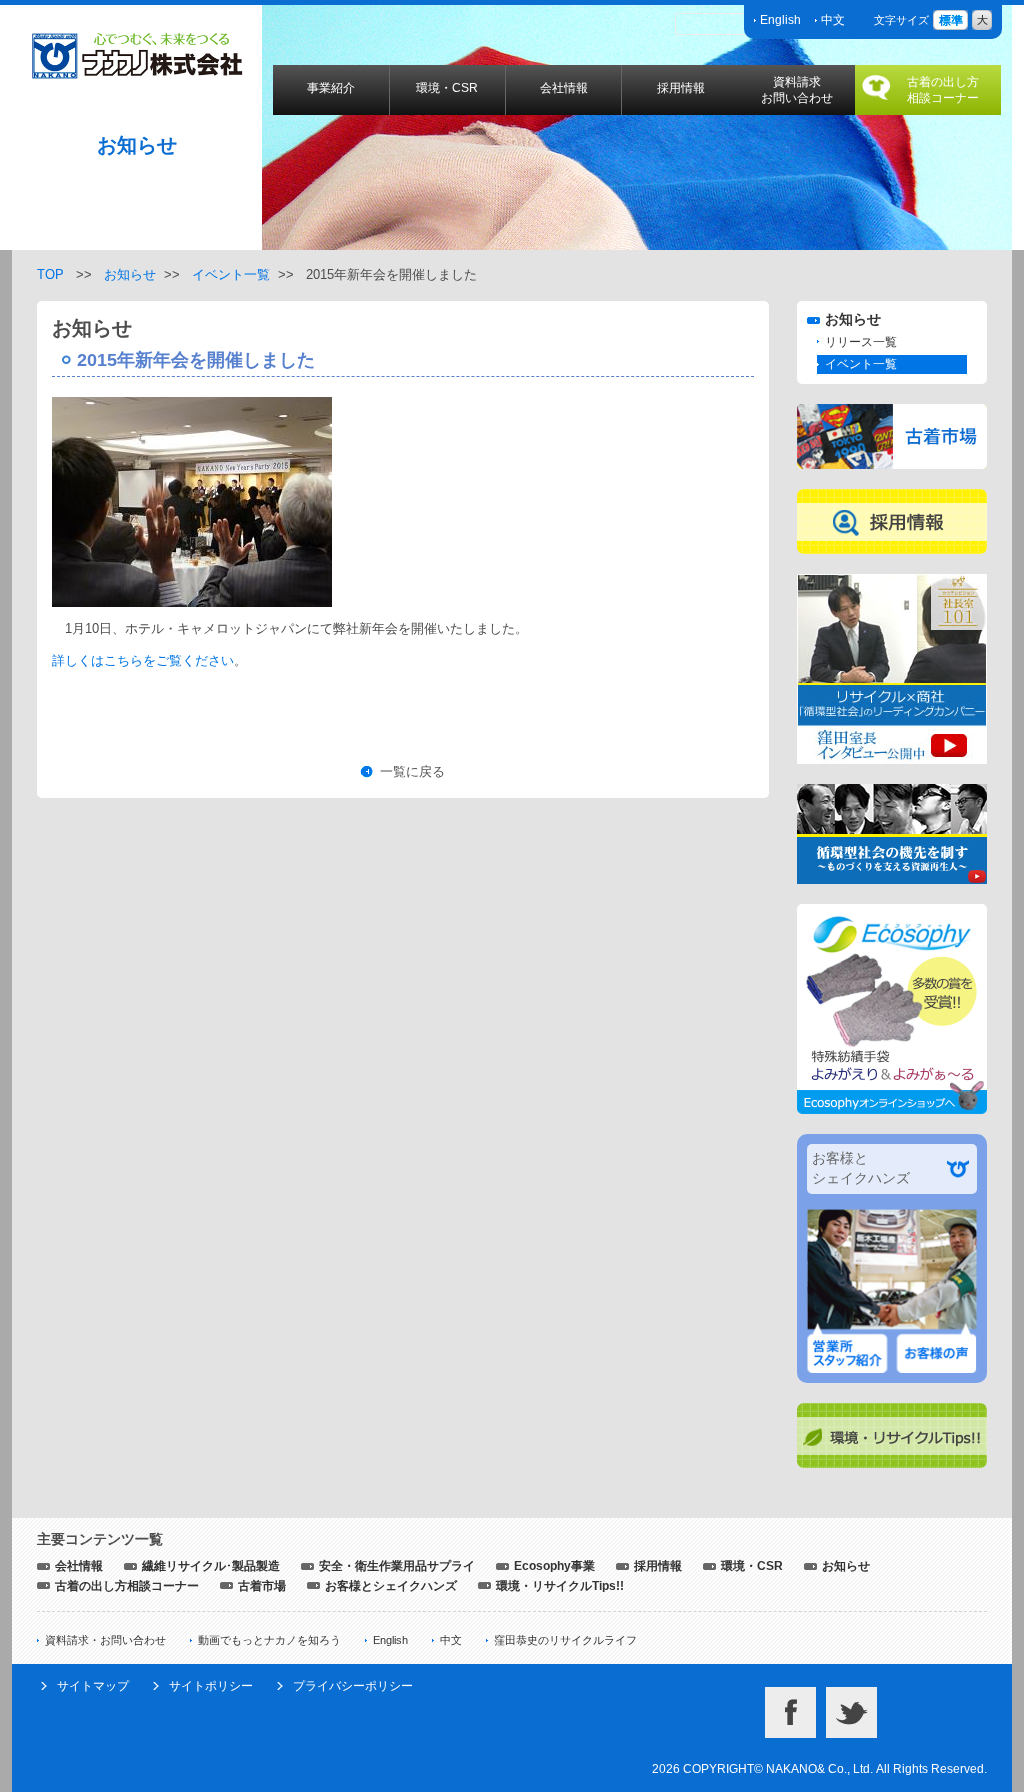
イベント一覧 (231, 274)
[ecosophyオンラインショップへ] (892, 913)
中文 (833, 20)
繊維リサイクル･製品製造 (211, 1566)
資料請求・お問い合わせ (105, 1640)
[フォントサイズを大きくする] (982, 19)
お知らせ (130, 274)
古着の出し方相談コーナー (943, 90)
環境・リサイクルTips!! (560, 1586)
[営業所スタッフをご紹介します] (844, 1332)
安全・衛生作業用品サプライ (397, 1566)
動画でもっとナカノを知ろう (269, 1640)
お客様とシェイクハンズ (391, 1586)
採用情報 (681, 88)
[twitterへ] (851, 1696)
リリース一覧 (861, 342)
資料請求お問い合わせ (797, 90)
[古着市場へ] (892, 413)
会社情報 (564, 88)
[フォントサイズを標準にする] (950, 19)
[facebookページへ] (790, 1696)
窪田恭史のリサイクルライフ (565, 1640)
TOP (50, 274)
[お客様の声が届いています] (939, 1332)
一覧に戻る (412, 771)
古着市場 (262, 1586)
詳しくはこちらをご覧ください (143, 660)
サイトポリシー (211, 1686)
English (780, 20)
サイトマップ (93, 1686)
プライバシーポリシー (353, 1686)
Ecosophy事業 (554, 1566)
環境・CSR (447, 88)
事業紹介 (331, 88)
